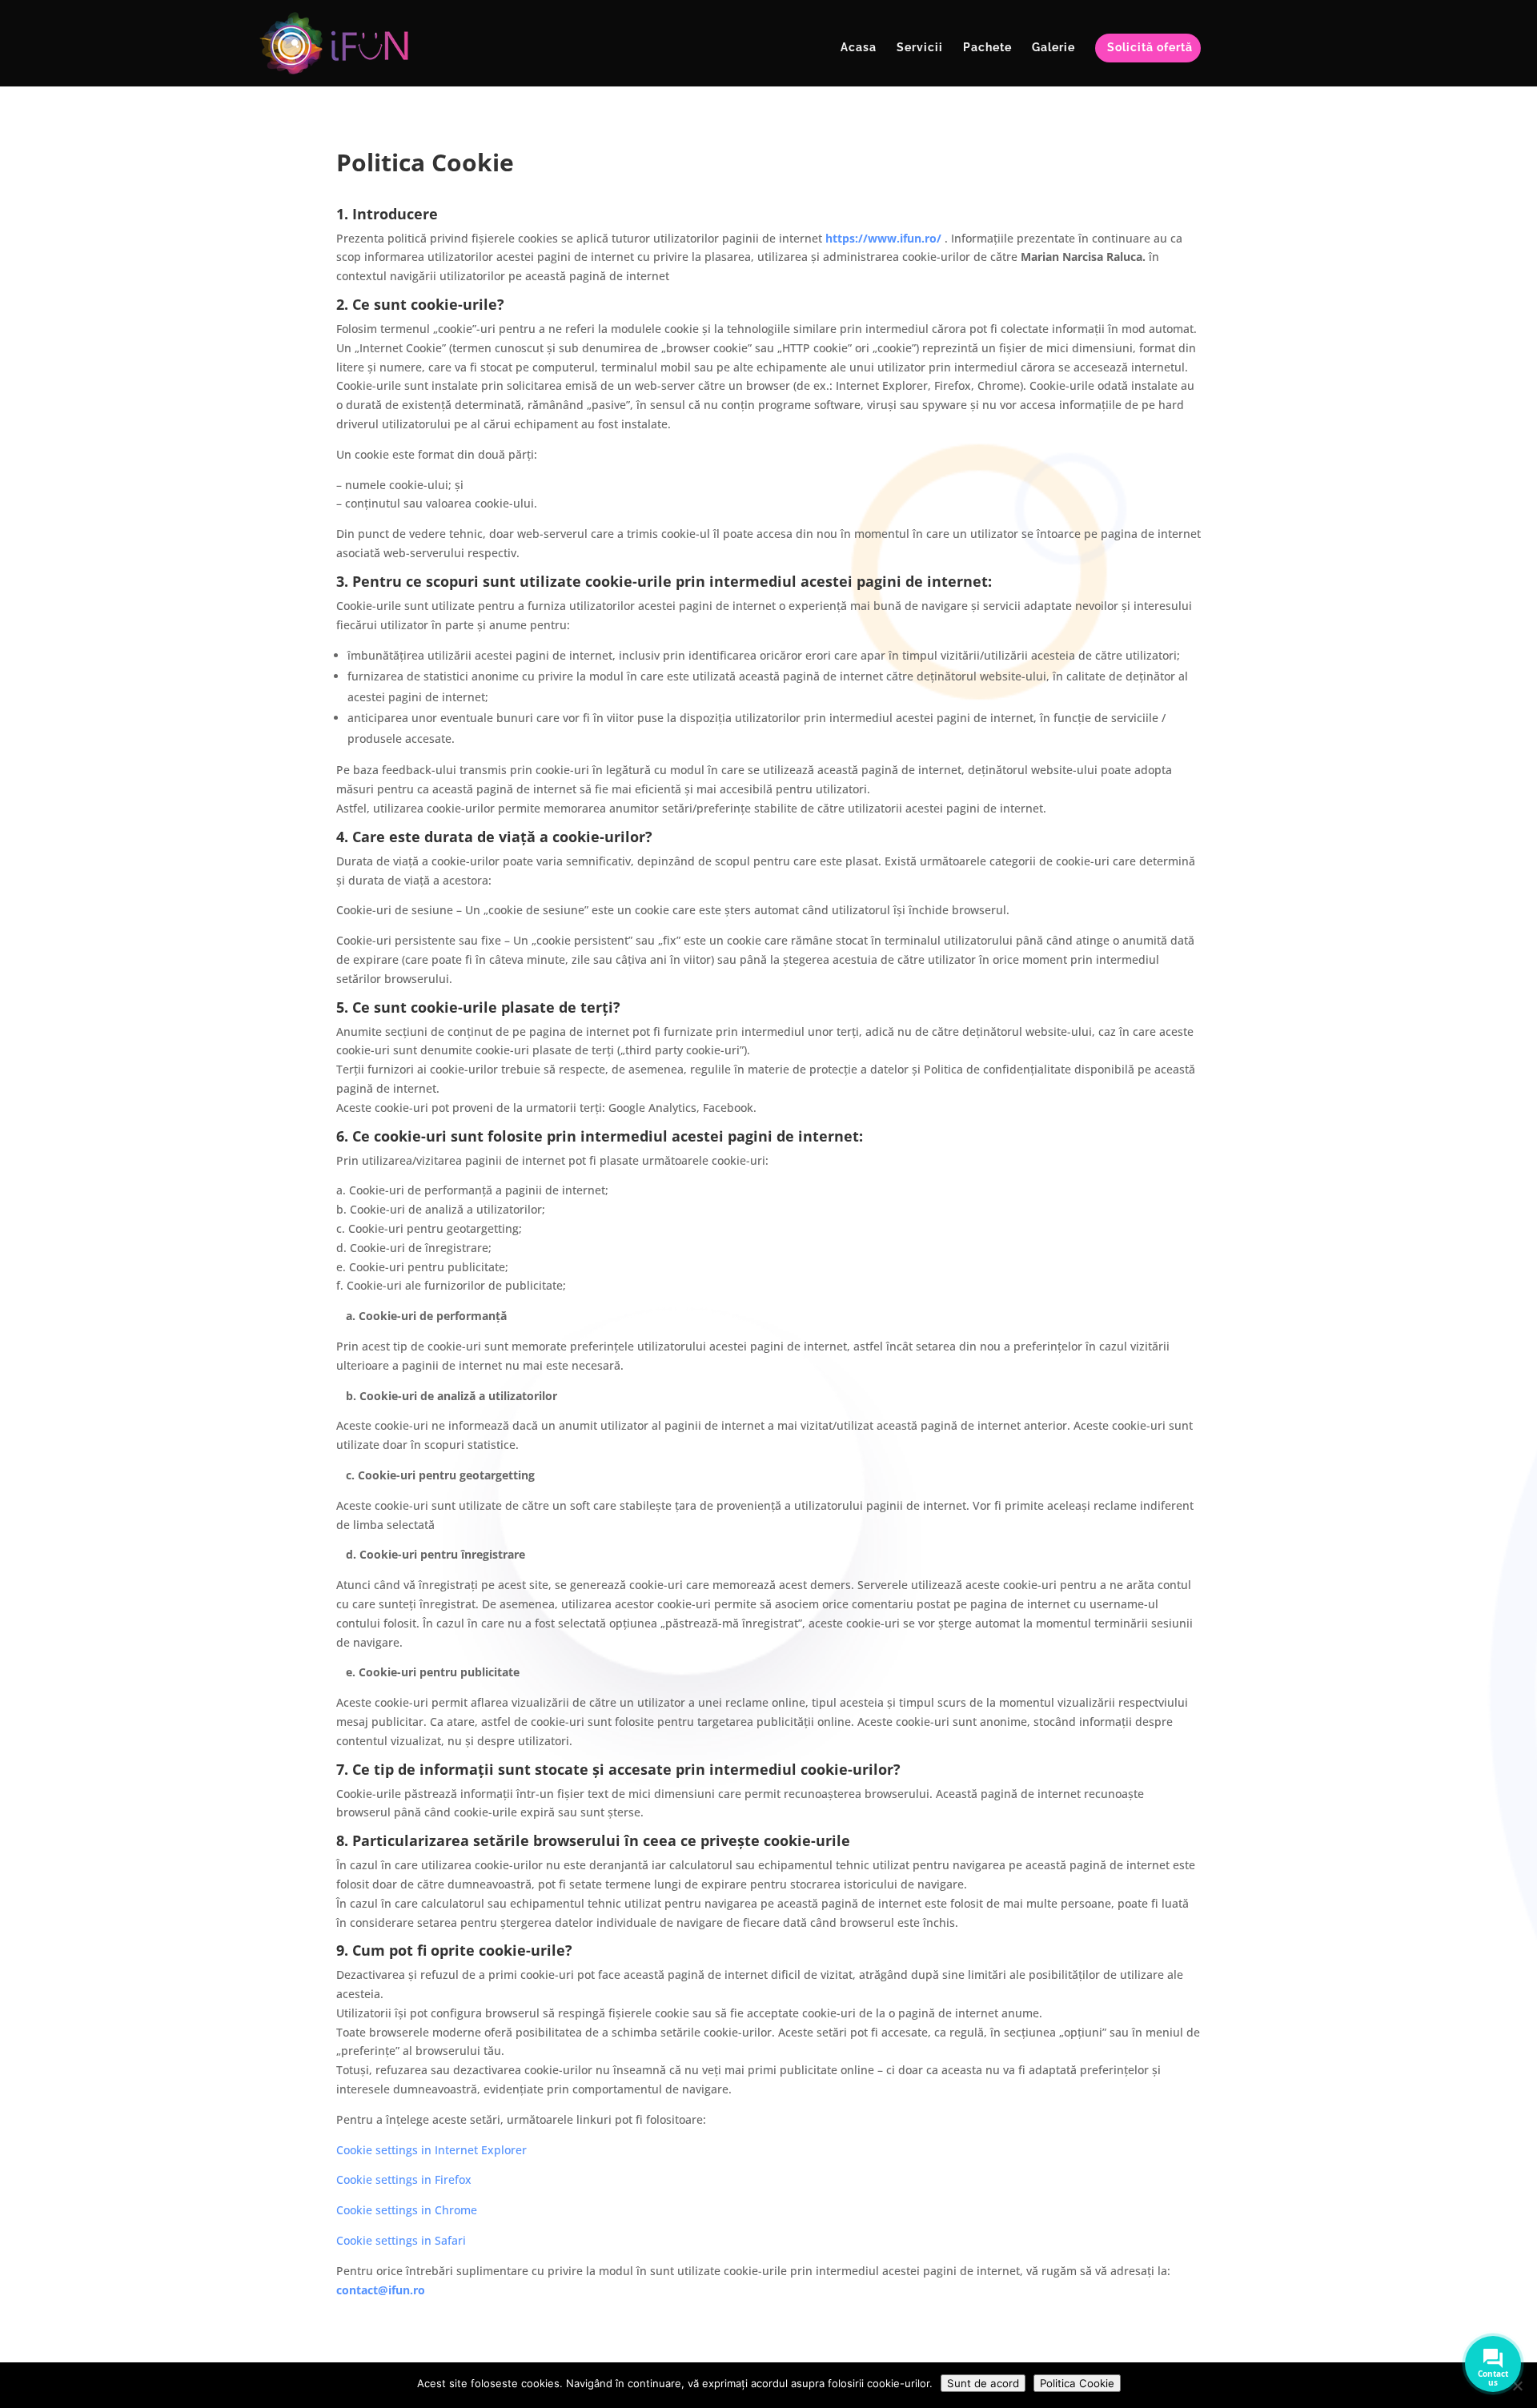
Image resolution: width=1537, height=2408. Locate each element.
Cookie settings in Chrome (407, 2210)
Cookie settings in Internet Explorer (431, 2150)
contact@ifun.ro (381, 2290)
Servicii (920, 48)
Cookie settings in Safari (401, 2240)
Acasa (859, 48)
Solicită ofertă (1150, 48)
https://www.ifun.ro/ (883, 238)
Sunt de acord (983, 2383)
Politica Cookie (1077, 2383)
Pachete (987, 48)
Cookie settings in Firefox (404, 2179)
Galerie (1053, 48)
